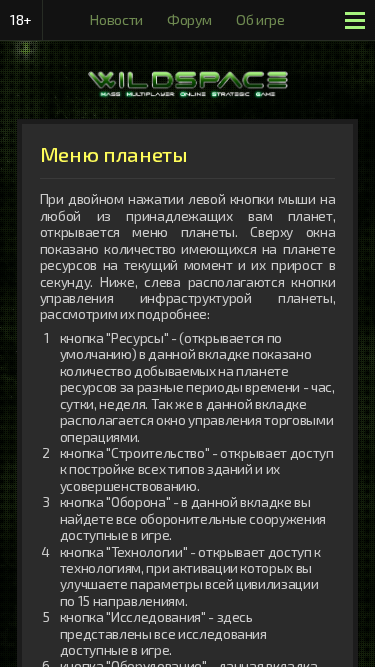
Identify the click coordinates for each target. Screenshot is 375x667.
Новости (116, 19)
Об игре (260, 19)
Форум (189, 19)
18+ (21, 19)
